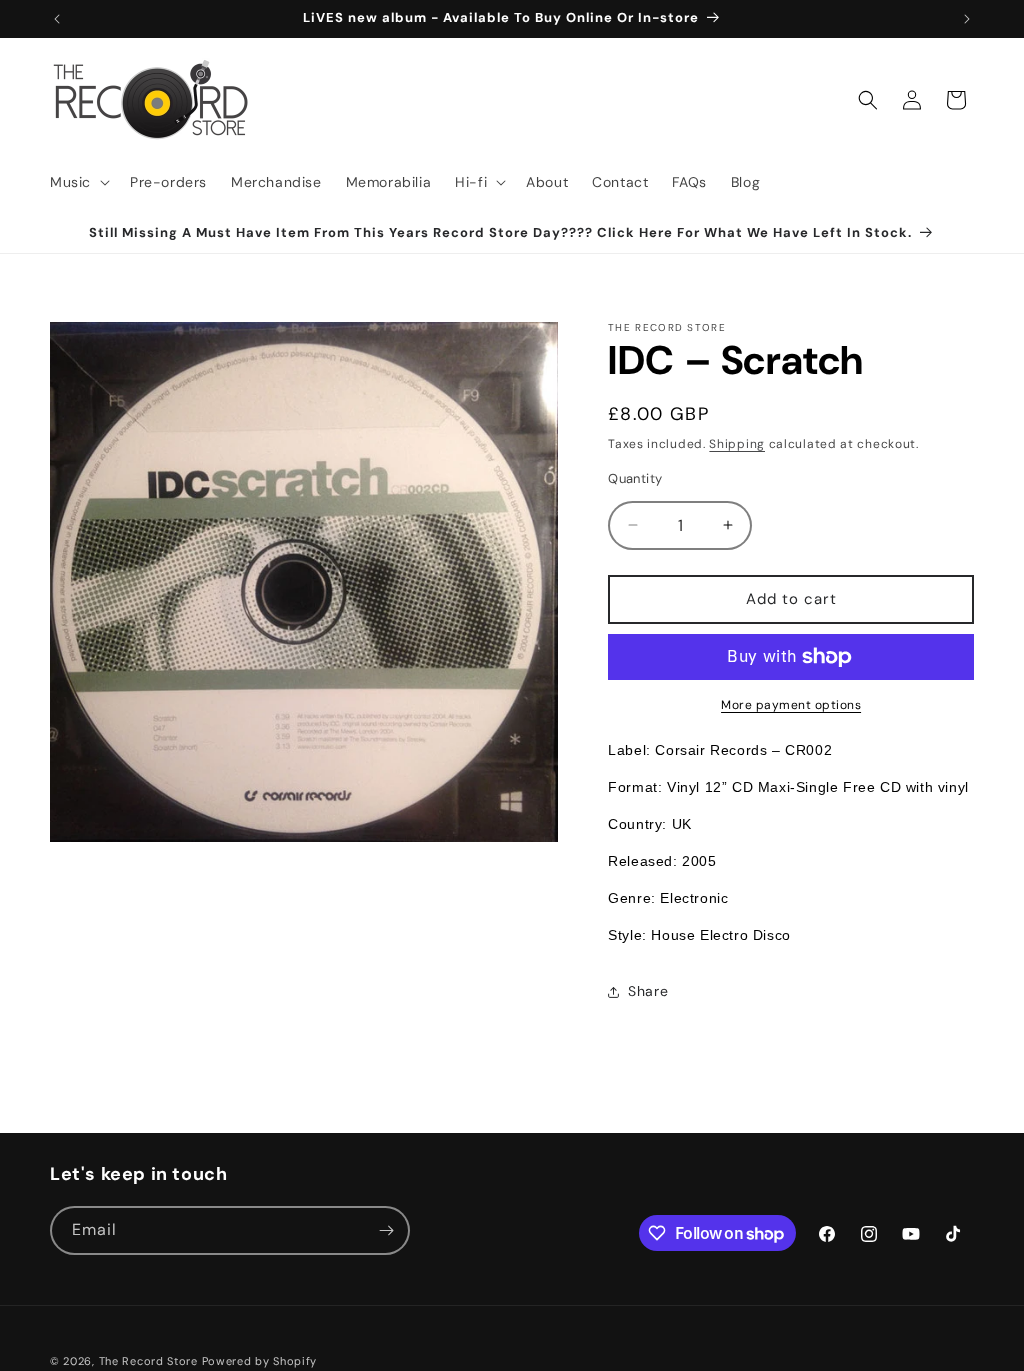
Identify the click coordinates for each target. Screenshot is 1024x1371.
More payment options (791, 705)
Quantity (635, 478)
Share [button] (648, 991)
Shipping (737, 444)
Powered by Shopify (260, 1361)
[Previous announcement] (57, 19)
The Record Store (150, 1361)
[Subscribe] (386, 1230)
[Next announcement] (967, 19)
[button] (78, 182)
